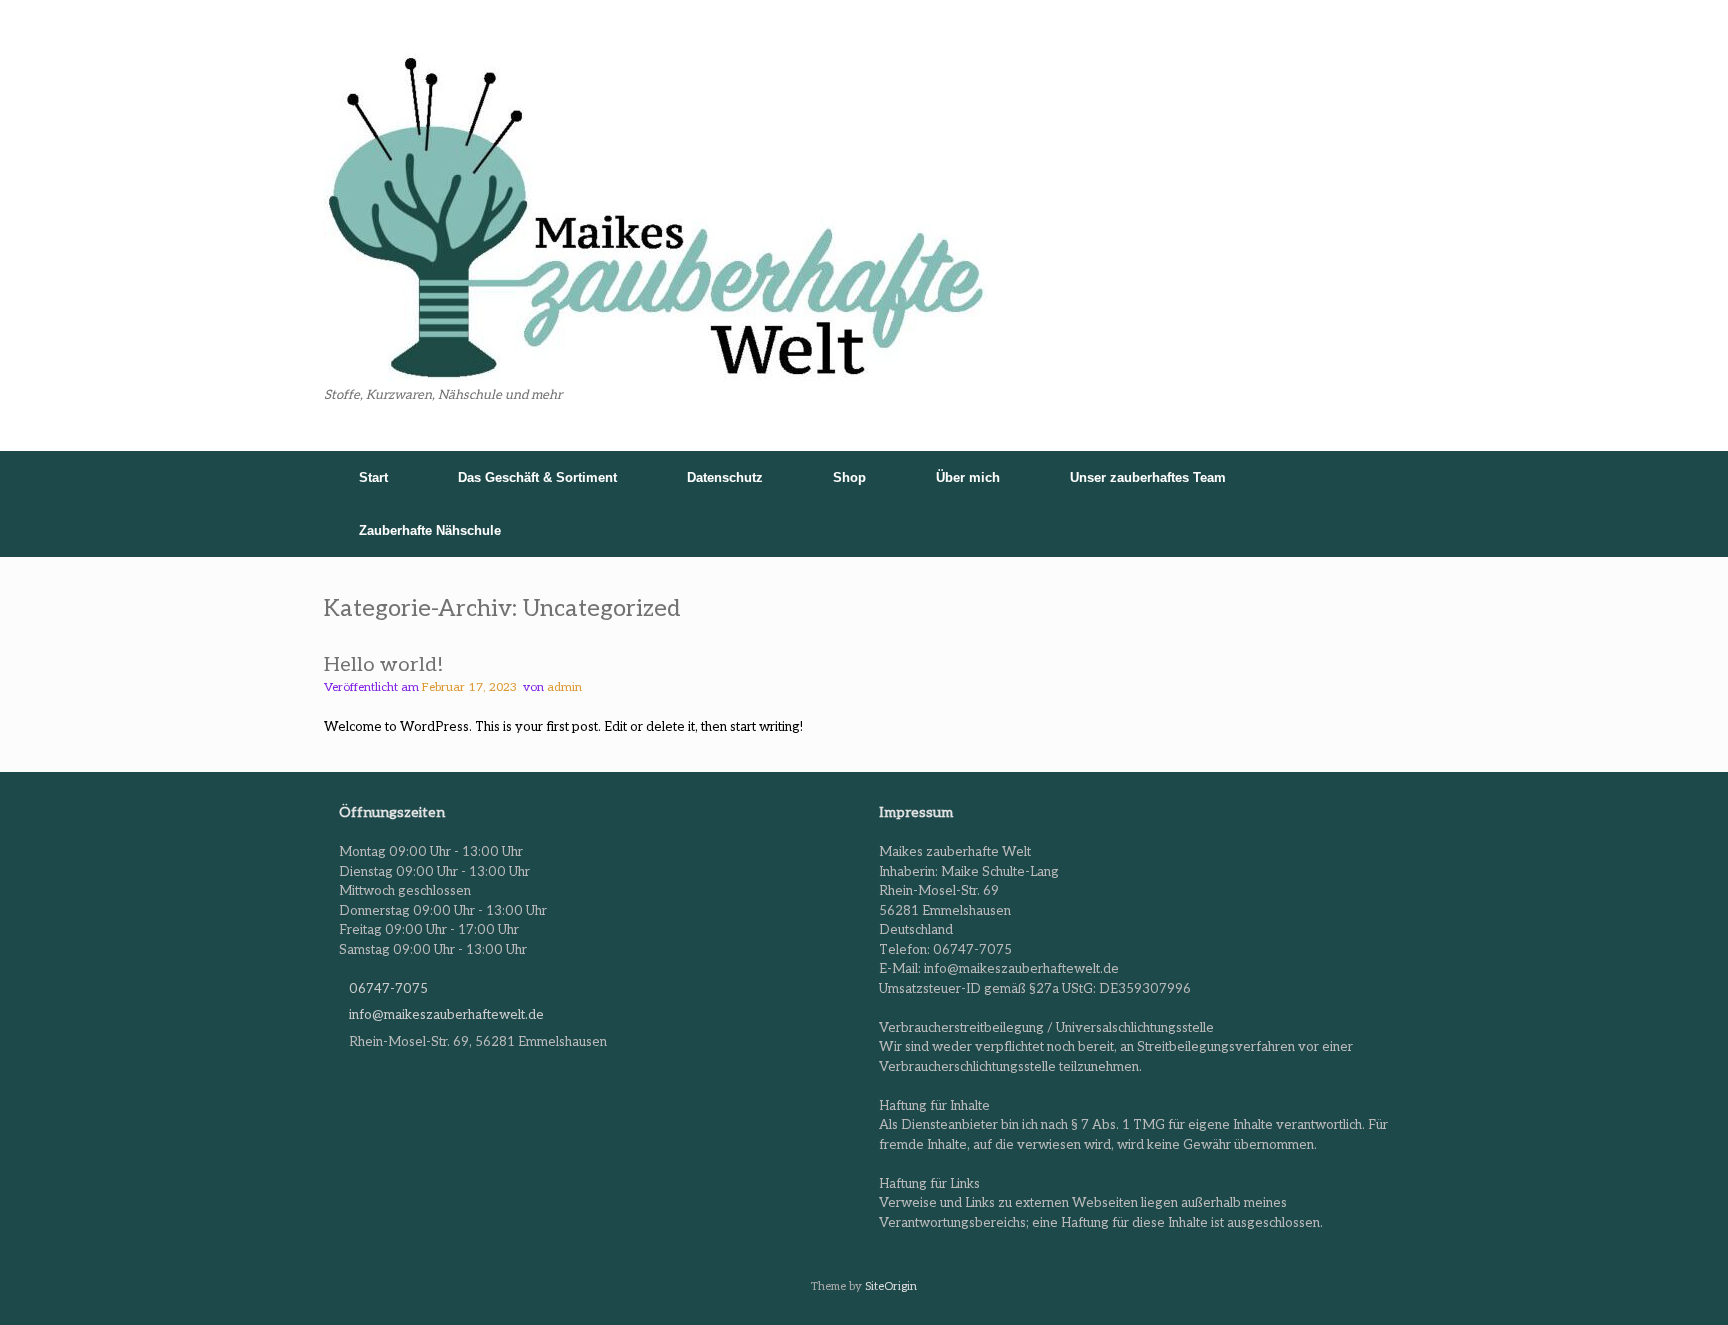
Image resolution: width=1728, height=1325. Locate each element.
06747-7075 (388, 989)
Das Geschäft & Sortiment (537, 477)
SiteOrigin (891, 1286)
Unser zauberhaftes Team (1148, 477)
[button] (1374, 504)
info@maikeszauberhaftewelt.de (446, 1015)
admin (564, 687)
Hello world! (384, 665)
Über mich (968, 477)
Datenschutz (725, 477)
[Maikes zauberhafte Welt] (655, 213)
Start (373, 477)
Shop (849, 477)
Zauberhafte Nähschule (430, 530)
